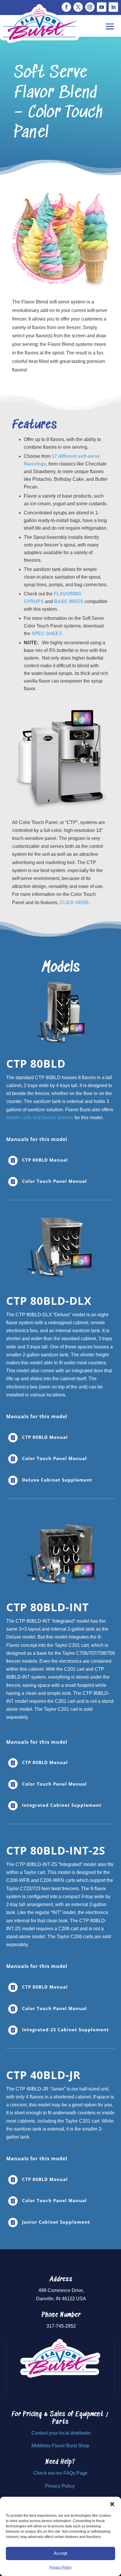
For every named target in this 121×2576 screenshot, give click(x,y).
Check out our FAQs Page (60, 2473)
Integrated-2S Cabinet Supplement (65, 2030)
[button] (112, 2504)
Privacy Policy (60, 2567)
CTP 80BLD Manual (45, 1160)
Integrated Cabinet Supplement (62, 1805)
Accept (60, 2553)
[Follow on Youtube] (102, 7)
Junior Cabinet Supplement (56, 2222)
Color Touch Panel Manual (54, 1181)
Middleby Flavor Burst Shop (60, 2446)
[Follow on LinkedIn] (113, 7)
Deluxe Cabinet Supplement (57, 1480)
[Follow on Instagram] (90, 7)
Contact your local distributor (61, 2433)
